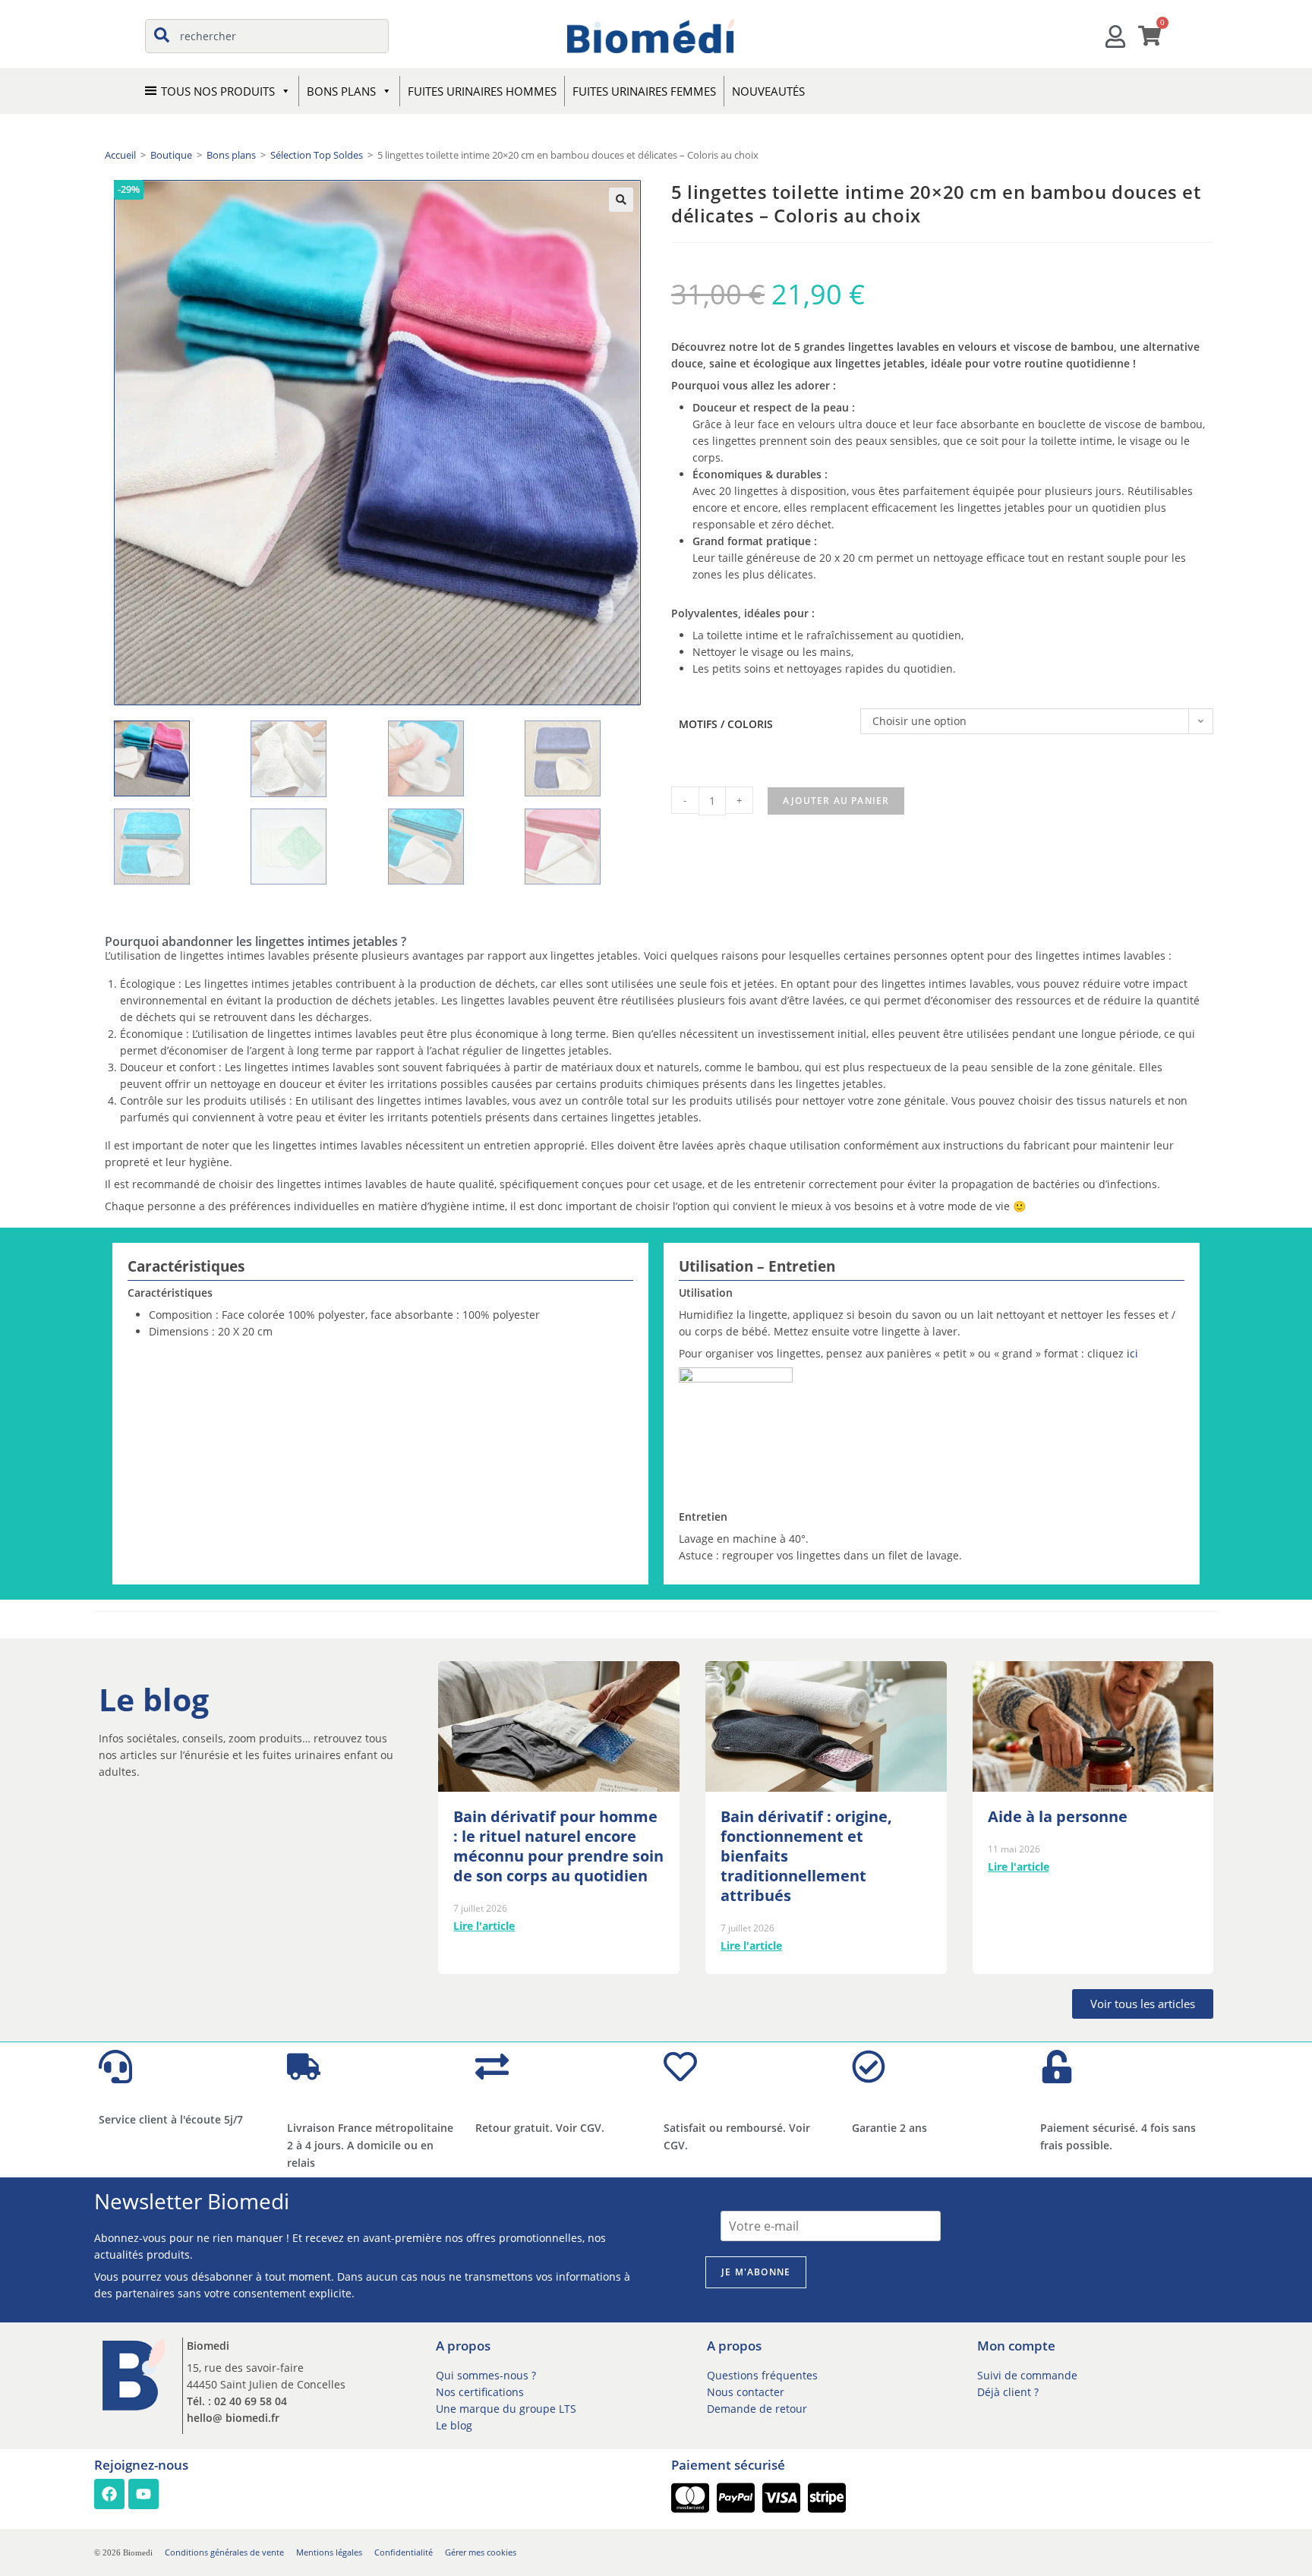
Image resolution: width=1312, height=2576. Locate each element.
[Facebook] (109, 2494)
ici (1132, 1353)
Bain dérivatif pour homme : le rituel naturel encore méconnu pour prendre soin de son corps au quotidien (558, 1846)
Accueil (120, 155)
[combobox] (267, 36)
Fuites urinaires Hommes (482, 91)
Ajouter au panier (836, 801)
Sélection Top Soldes (317, 155)
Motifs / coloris (726, 724)
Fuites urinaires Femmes (644, 91)
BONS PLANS (341, 91)
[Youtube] (143, 2494)
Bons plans (231, 155)
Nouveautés (768, 91)
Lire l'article (484, 1926)
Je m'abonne (756, 2272)
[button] (621, 200)
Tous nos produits (218, 91)
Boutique (171, 155)
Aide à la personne (1058, 1816)
